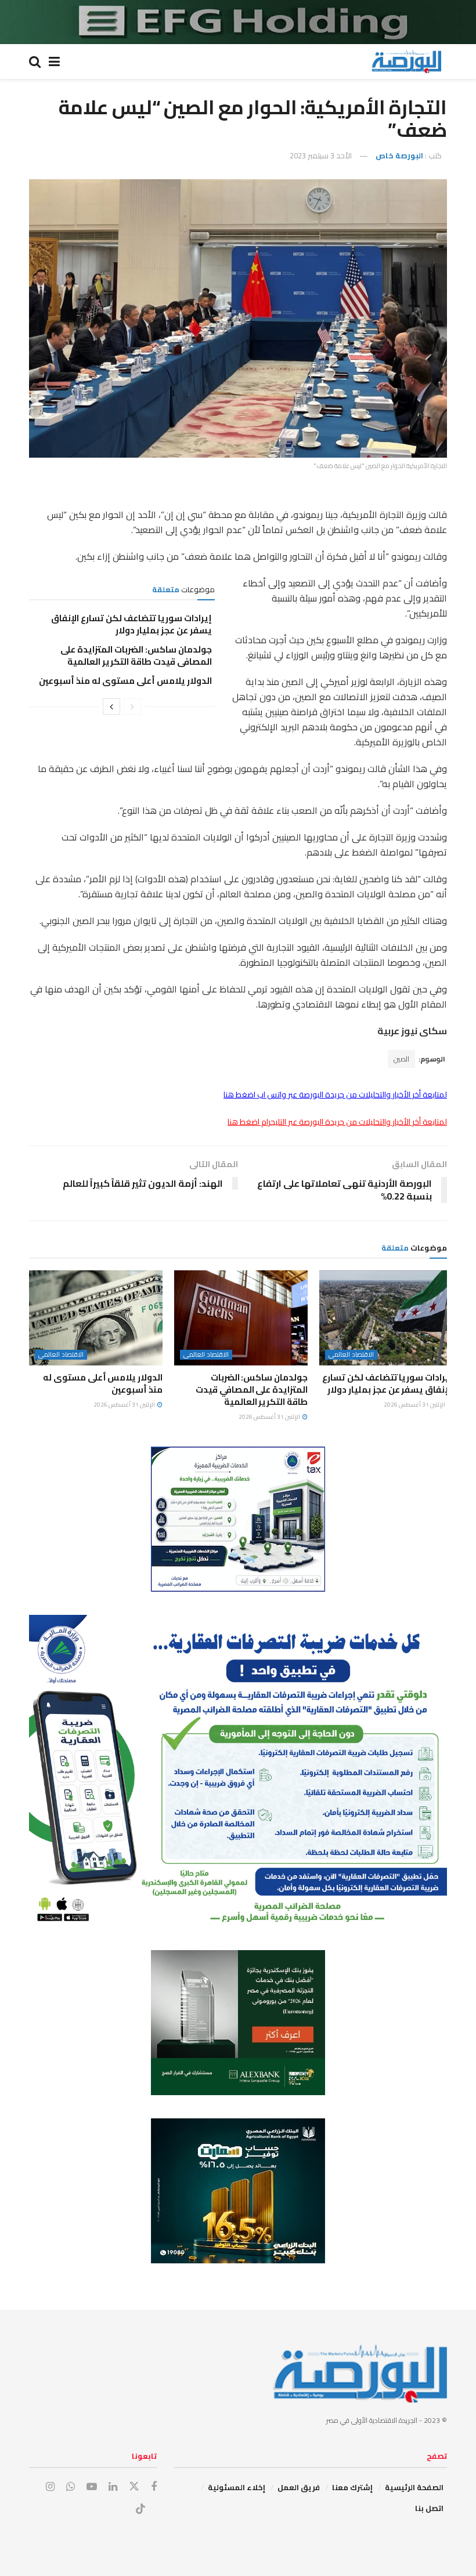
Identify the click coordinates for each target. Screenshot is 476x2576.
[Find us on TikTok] (140, 2509)
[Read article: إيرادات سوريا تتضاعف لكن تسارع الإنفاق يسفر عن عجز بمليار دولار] (386, 1318)
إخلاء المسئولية (237, 2487)
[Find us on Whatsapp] (71, 2487)
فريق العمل (299, 2487)
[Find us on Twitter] (134, 2487)
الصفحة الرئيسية (414, 2487)
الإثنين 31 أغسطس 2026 (415, 1405)
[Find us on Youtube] (92, 2487)
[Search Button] (35, 61)
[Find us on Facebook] (154, 2487)
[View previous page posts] (132, 707)
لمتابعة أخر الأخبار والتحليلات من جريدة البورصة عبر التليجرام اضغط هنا (337, 1122)
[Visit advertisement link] (238, 22)
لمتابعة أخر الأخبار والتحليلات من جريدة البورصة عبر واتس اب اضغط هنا (335, 1095)
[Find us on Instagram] (50, 2487)
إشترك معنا (352, 2487)
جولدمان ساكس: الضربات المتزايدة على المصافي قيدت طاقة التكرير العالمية (136, 655)
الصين (401, 1059)
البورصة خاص (399, 155)
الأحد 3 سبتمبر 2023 (321, 155)
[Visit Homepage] (406, 61)
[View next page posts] (111, 707)
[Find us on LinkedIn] (113, 2487)
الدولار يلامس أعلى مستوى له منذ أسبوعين (125, 681)
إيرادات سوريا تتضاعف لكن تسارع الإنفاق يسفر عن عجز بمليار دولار (131, 624)
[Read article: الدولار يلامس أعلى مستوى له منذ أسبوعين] (96, 1318)
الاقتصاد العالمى (351, 1355)
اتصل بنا (429, 2508)
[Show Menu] (54, 61)
